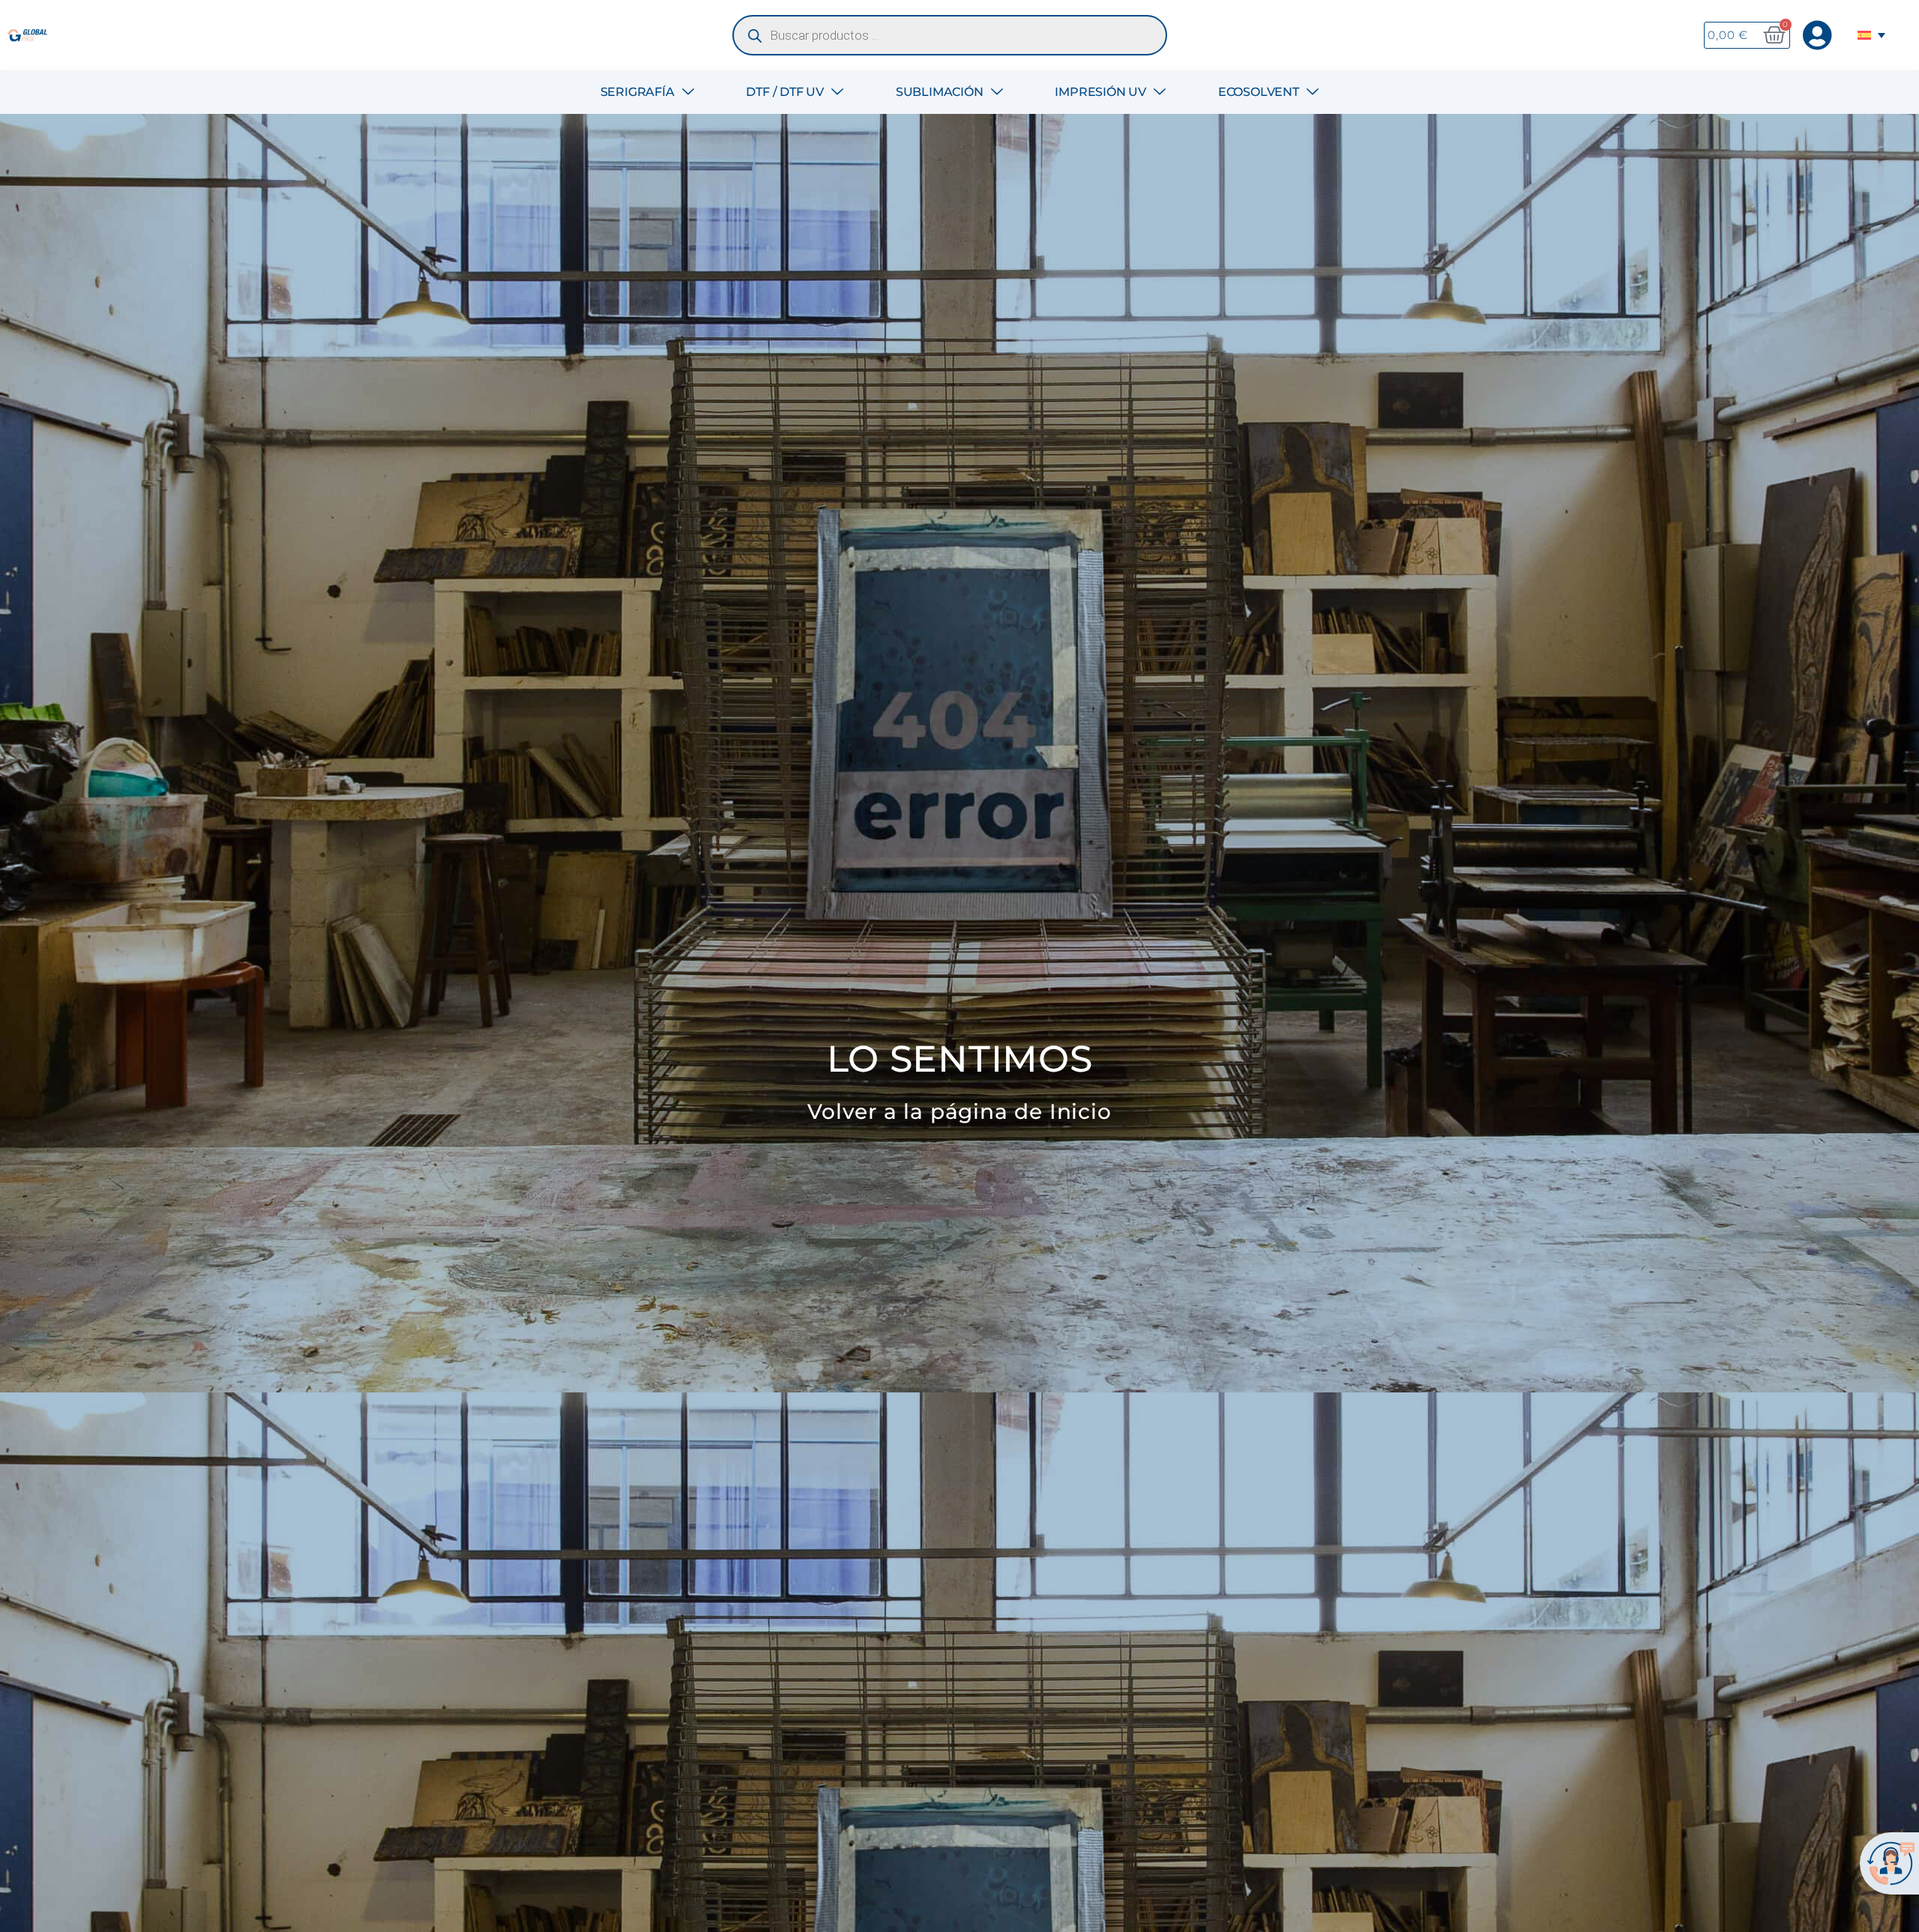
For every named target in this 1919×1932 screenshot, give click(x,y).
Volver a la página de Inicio (959, 1111)
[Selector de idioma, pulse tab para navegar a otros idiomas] (1874, 35)
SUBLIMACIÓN (940, 92)
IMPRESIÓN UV (1100, 92)
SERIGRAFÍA (638, 92)
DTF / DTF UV (785, 92)
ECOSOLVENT (1259, 92)
